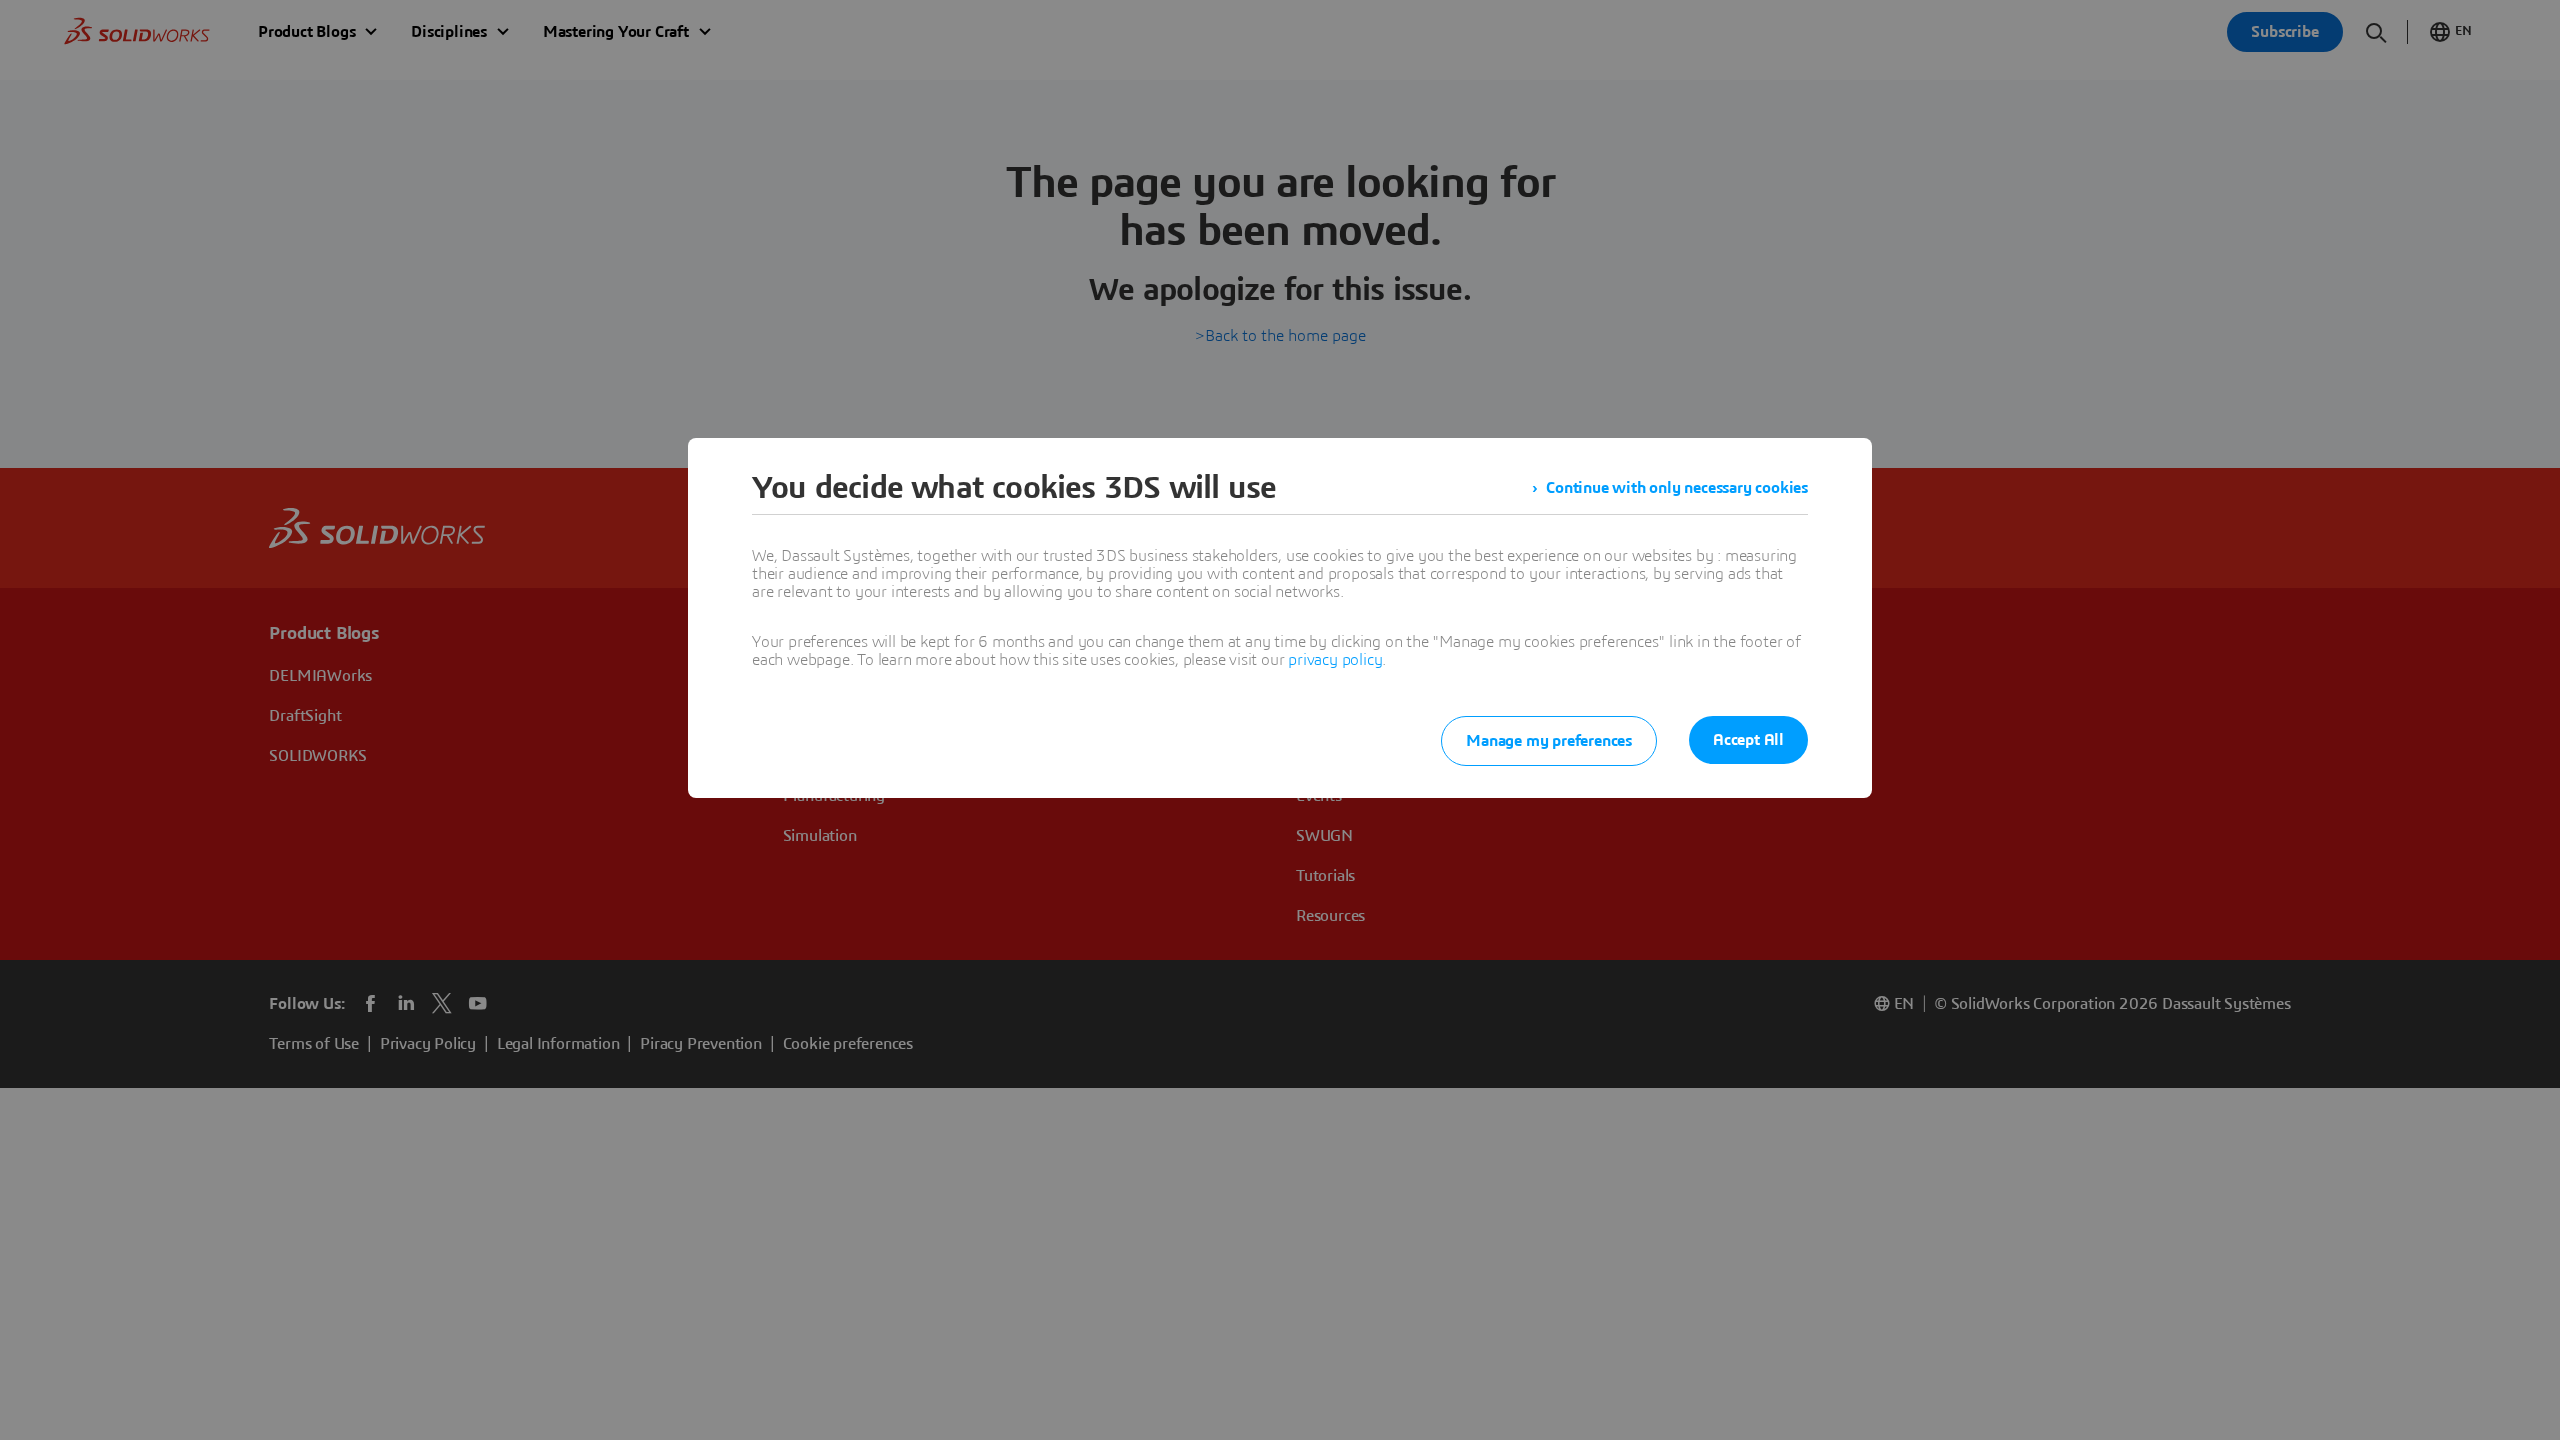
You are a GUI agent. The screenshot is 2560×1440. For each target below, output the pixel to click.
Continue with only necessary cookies (1677, 488)
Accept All (1748, 740)
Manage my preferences (1549, 741)
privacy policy (1335, 660)
